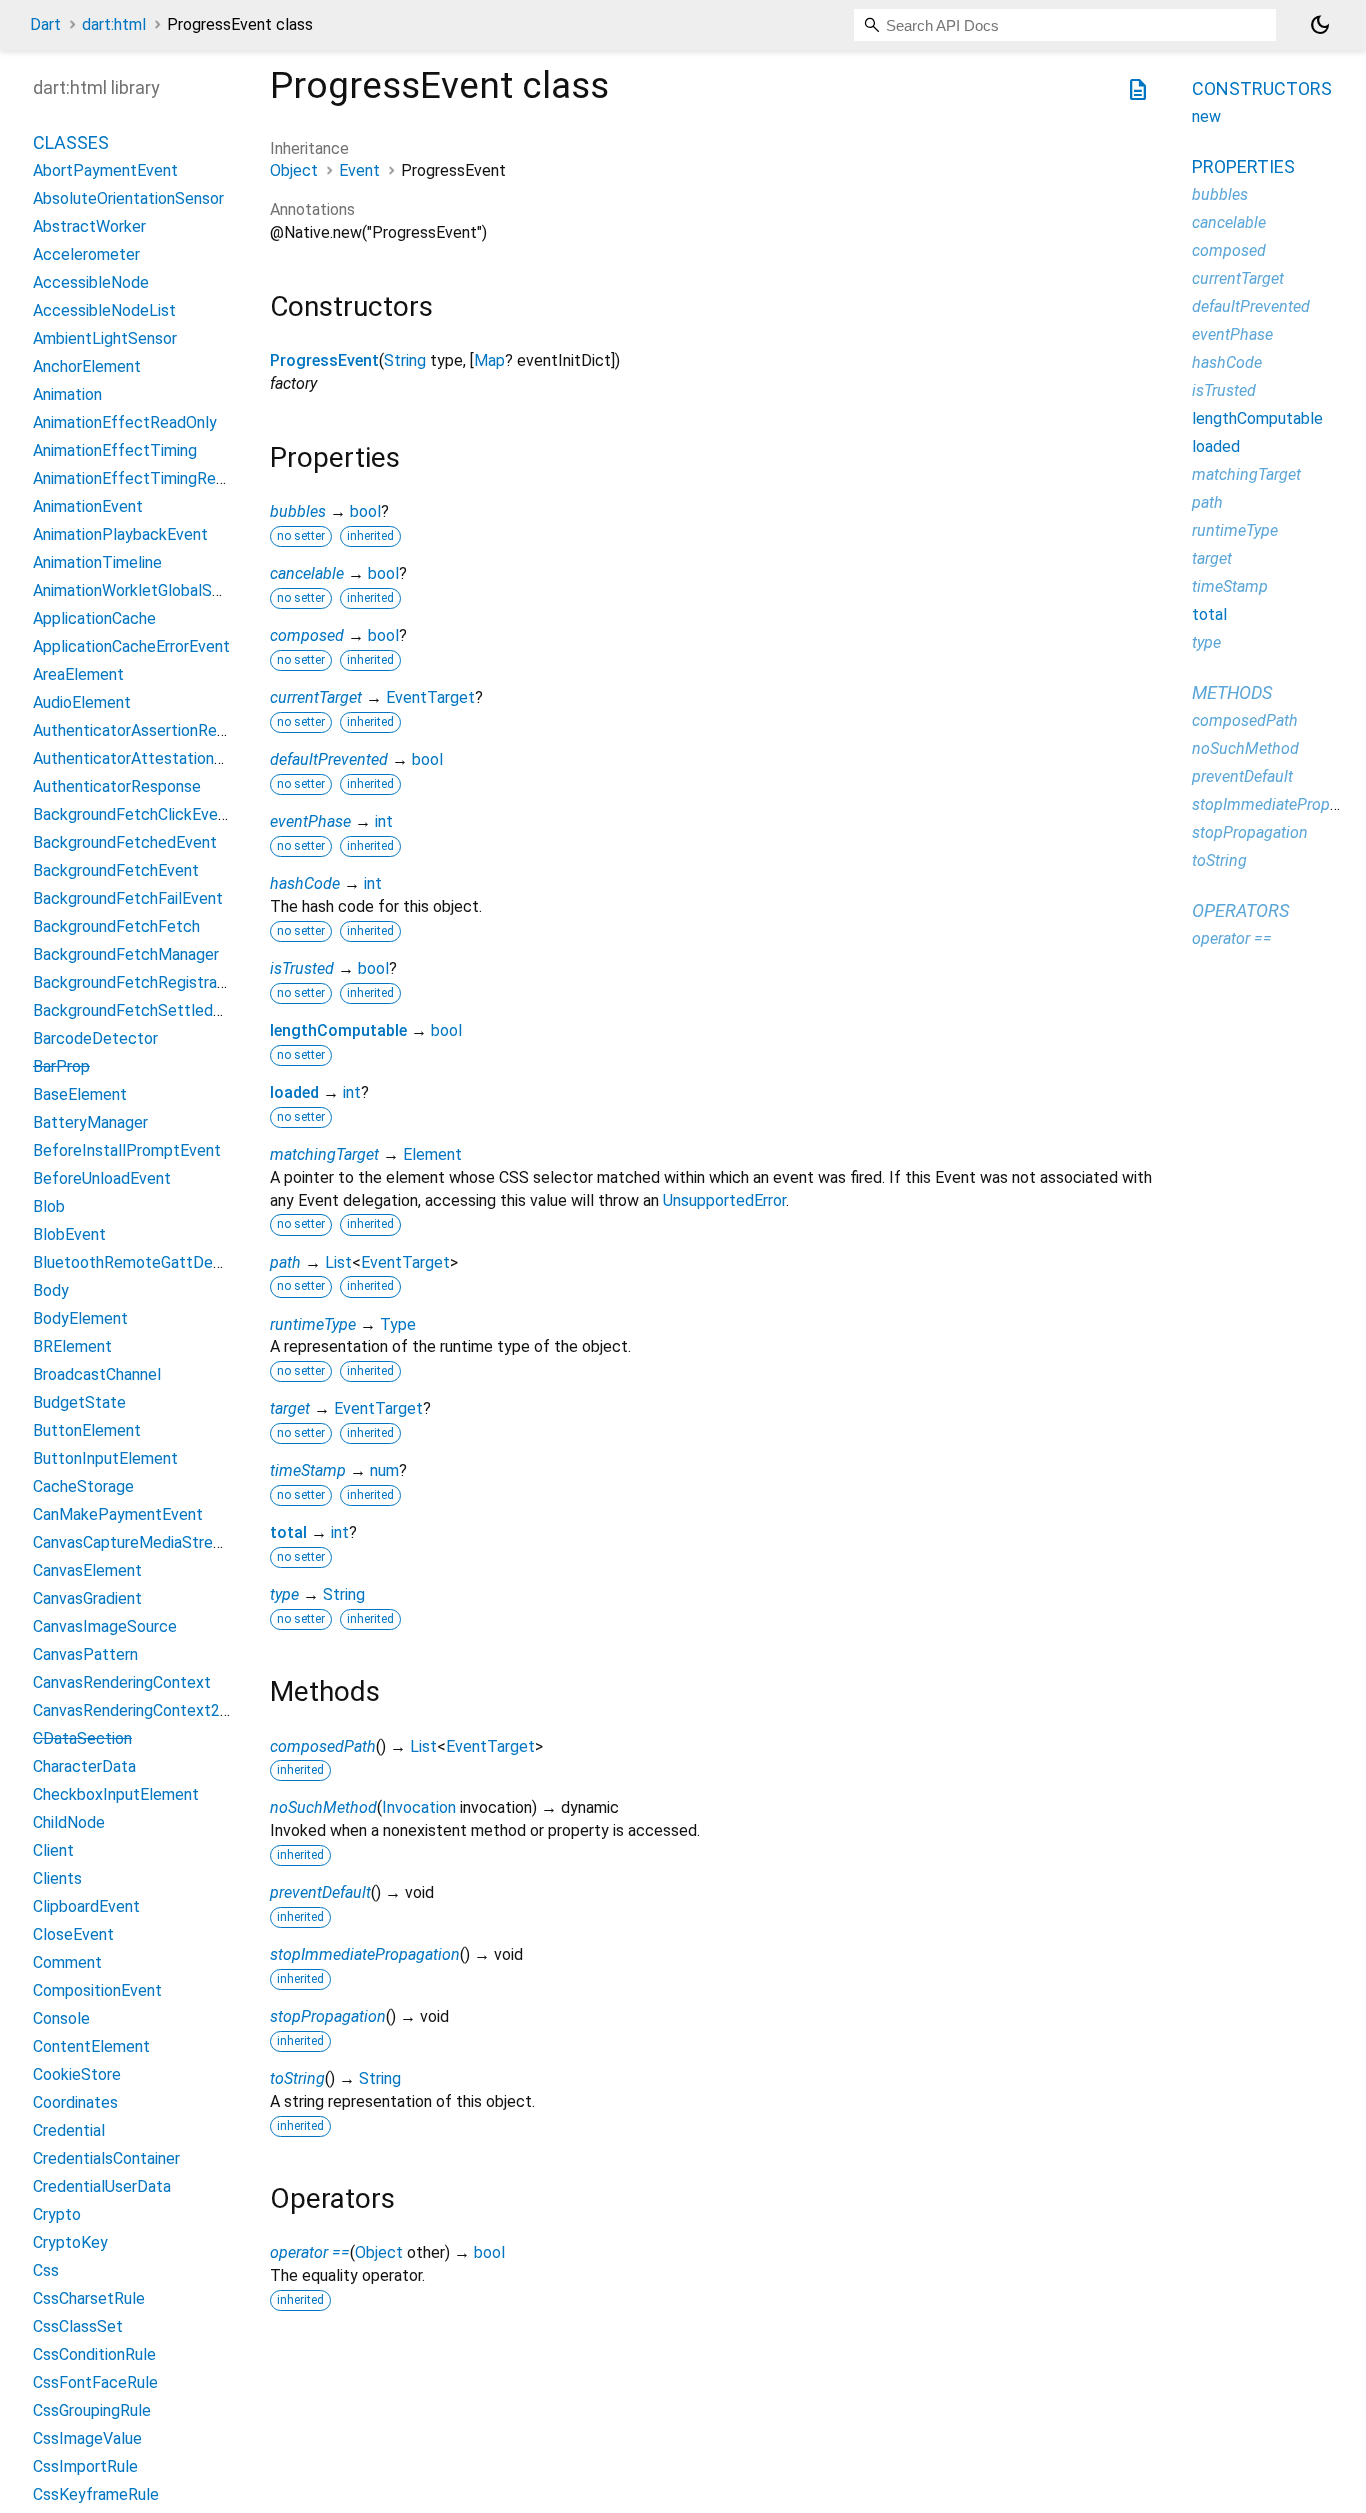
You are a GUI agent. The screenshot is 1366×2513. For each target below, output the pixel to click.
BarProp (61, 1066)
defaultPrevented (329, 759)
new (1206, 116)
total (288, 1532)
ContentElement (91, 2046)
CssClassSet (78, 2326)
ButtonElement (87, 1430)
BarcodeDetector (95, 1038)
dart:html (114, 24)
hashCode (305, 883)
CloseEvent (73, 1934)
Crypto (57, 2214)
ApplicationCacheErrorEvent (131, 646)
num (384, 1470)
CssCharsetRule (89, 2298)
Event (359, 170)
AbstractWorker (89, 226)
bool (365, 511)
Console (61, 2018)
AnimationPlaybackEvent (120, 534)
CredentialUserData (102, 2186)
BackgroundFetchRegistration (138, 982)
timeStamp (308, 1470)
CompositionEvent (97, 1990)
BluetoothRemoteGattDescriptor (150, 1262)
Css (46, 2270)
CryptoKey (70, 2242)
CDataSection (82, 1738)
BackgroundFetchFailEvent (128, 898)
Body (51, 1290)
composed (307, 635)
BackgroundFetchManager (126, 954)
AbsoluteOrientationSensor (128, 198)
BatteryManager (90, 1122)
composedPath (323, 1746)
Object (294, 170)
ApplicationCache (94, 618)
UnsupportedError (724, 1200)
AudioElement (82, 702)
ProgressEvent (324, 360)
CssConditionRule (94, 2354)
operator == (310, 2252)
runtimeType (313, 1324)
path (285, 1262)
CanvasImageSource (105, 1626)
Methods (1232, 692)
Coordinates (75, 2102)
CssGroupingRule (92, 2410)
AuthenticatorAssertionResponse (150, 730)
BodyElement (80, 1318)
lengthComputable (338, 1030)
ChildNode (69, 1822)
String (405, 360)
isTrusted (302, 968)
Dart (45, 24)
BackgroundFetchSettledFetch (144, 1010)
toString (297, 2078)
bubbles (298, 511)
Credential (69, 2130)
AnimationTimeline (97, 562)
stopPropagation (328, 2016)
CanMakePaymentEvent (118, 1514)
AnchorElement (87, 366)
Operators (1240, 910)
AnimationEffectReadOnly (125, 422)
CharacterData (84, 1766)
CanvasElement (87, 1570)
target (290, 1408)
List (338, 1262)
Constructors (1262, 88)
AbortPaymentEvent (105, 170)
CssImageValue (87, 2438)
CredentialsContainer (106, 2158)
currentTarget (316, 697)
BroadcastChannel (97, 1374)
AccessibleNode (91, 282)
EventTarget (430, 697)
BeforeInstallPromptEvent (127, 1150)
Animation (67, 394)
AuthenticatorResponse (117, 786)
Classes (71, 142)
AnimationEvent (88, 506)
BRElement (72, 1346)
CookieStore (77, 2074)
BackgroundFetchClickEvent (133, 814)
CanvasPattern (85, 1654)
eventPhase (310, 821)
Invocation (419, 1807)
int (384, 821)
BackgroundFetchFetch (116, 926)
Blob (49, 1206)
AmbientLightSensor (105, 338)
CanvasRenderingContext (122, 1682)
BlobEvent (69, 1234)
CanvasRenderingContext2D (132, 1710)
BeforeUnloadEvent (102, 1178)
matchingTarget (324, 1154)
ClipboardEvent (86, 1906)
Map (489, 360)
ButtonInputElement (105, 1458)
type (284, 1594)
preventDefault (320, 1892)
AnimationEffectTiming (115, 450)
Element (432, 1154)
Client (53, 1850)
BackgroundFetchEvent (116, 870)
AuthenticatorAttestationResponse (158, 758)
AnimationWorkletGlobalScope (140, 590)
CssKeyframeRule (96, 2494)
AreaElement (78, 674)
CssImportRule (85, 2466)
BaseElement (80, 1094)
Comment (67, 1962)
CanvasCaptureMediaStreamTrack (153, 1542)
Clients (57, 1878)
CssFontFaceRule (95, 2382)
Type (398, 1324)
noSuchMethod (323, 1807)
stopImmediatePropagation (365, 1954)
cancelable (307, 573)
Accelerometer (86, 254)
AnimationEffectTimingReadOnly (148, 478)
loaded (294, 1092)
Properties (1243, 166)
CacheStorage (83, 1486)
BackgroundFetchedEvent (125, 842)
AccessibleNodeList (104, 310)
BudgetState (79, 1402)
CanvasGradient (87, 1598)
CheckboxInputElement (116, 1794)
